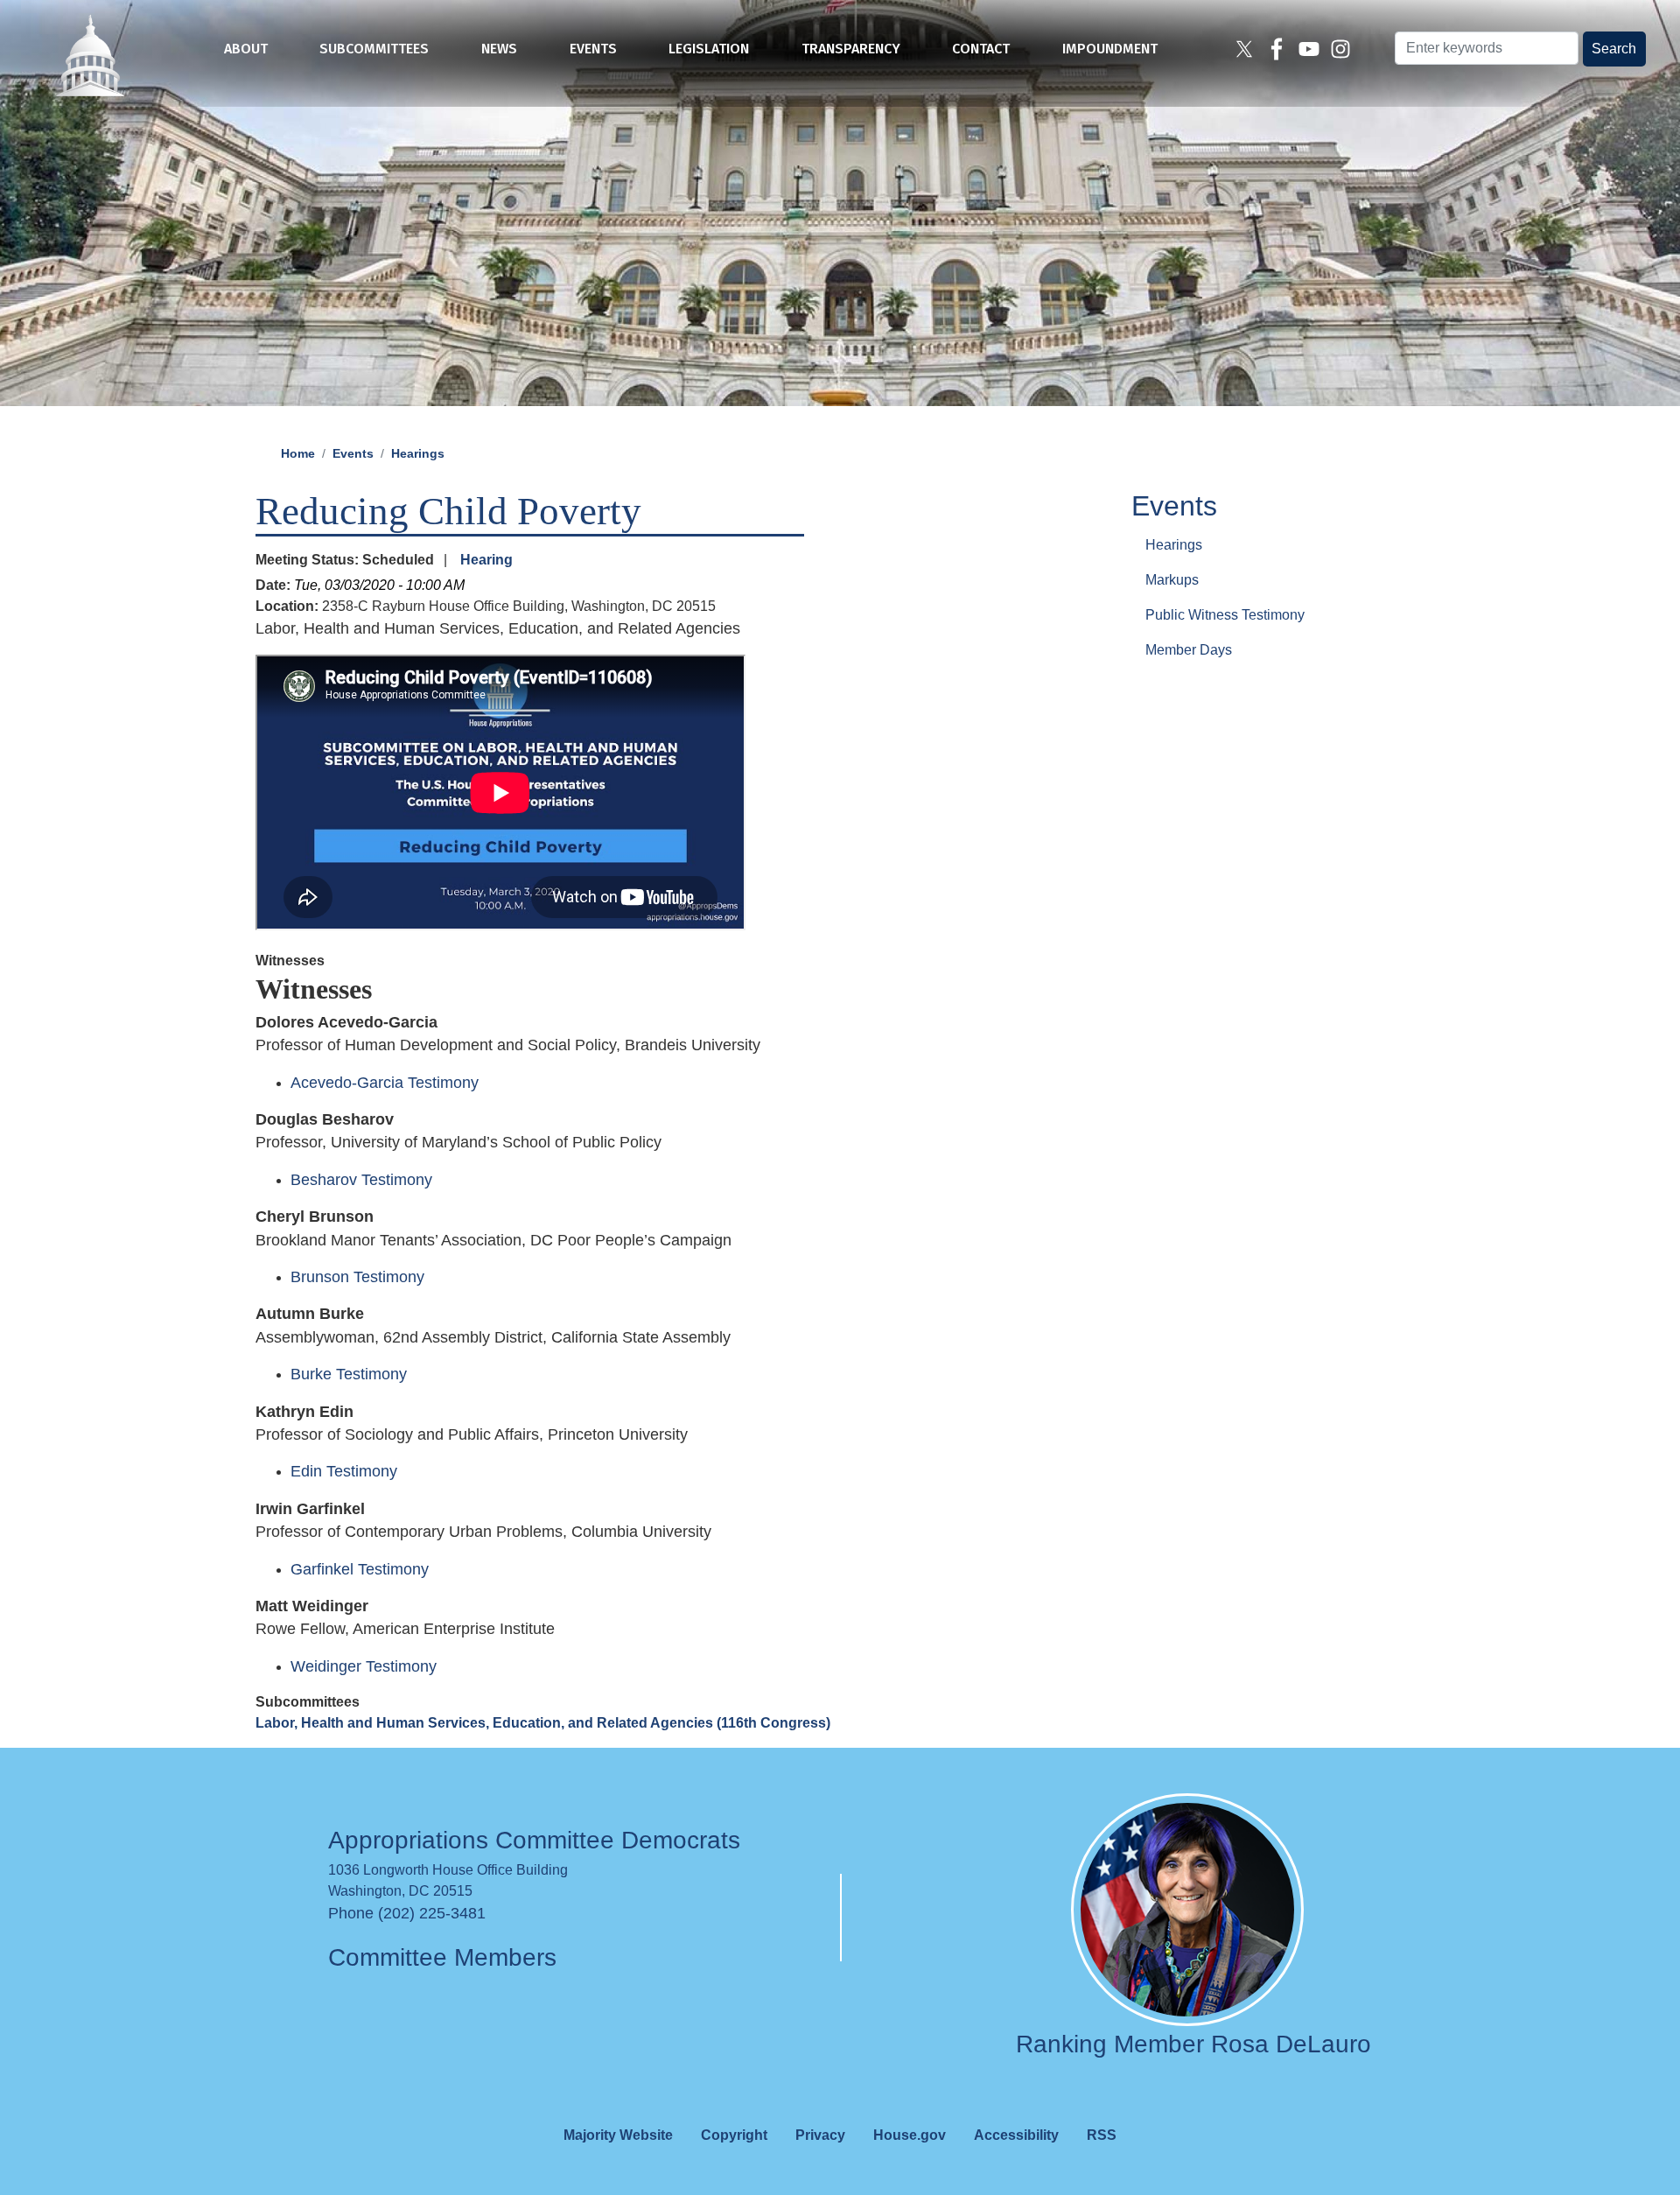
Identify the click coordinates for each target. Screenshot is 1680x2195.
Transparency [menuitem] (851, 49)
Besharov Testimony (361, 1180)
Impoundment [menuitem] (1110, 49)
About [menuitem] (246, 49)
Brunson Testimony (357, 1277)
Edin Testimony (344, 1471)
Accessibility (1016, 2135)
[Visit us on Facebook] (1279, 49)
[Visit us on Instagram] (1343, 49)
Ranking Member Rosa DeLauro (1193, 2044)
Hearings (418, 453)
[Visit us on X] (1246, 49)
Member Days (1189, 649)
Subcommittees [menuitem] (374, 49)
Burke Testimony (349, 1374)
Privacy (820, 2135)
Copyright (734, 2135)
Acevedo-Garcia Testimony (385, 1083)
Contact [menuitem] (981, 49)
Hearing (486, 560)
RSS (1102, 2135)
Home (298, 453)
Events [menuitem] (593, 49)
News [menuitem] (499, 49)
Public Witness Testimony (1225, 614)
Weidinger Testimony (364, 1666)
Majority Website (618, 2135)
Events (353, 453)
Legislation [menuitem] (709, 49)
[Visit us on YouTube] (1311, 49)
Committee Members (442, 1957)
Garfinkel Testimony (360, 1569)
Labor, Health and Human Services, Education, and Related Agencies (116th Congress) (543, 1723)
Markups (1172, 579)
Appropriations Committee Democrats (534, 1840)
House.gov (910, 2135)
